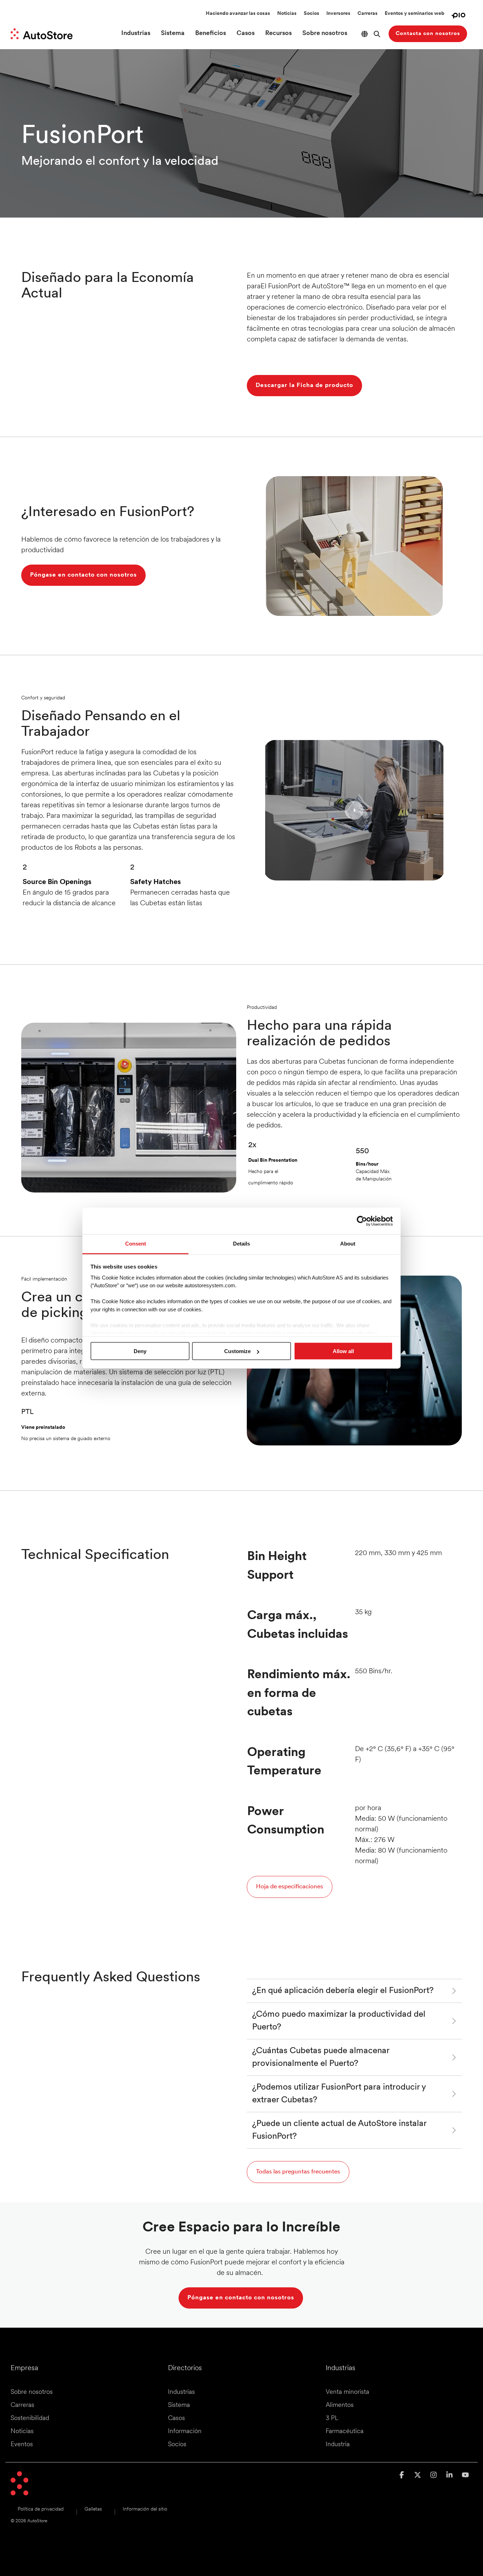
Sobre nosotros (325, 34)
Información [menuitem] (185, 2432)
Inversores (338, 14)
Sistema (173, 34)
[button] (403, 2476)
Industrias (136, 34)
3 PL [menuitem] (332, 2419)
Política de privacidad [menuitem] (41, 2509)
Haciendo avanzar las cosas (238, 14)
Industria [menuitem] (338, 2445)
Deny (140, 1351)
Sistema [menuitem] (179, 2405)
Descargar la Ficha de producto (304, 385)
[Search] (377, 34)
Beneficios (211, 34)
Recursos (278, 34)
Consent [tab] (136, 1244)
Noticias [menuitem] (22, 2432)
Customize (237, 1351)
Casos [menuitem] (176, 2419)
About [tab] (348, 1244)
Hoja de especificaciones (290, 1887)
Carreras (368, 14)
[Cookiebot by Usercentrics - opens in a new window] (362, 1221)
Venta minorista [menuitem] (347, 2392)
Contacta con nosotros (428, 34)
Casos (246, 34)
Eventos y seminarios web (415, 14)
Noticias (287, 14)
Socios (312, 14)
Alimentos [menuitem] (340, 2405)
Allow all (343, 1351)
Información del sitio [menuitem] (145, 2509)
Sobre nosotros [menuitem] (32, 2392)
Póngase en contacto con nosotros (83, 575)
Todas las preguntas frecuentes (298, 2172)
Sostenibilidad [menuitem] (30, 2419)
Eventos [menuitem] (22, 2445)
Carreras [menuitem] (22, 2405)
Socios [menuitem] (177, 2445)
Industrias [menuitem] (181, 2392)
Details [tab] (241, 1244)
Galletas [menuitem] (93, 2509)
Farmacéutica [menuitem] (345, 2432)
